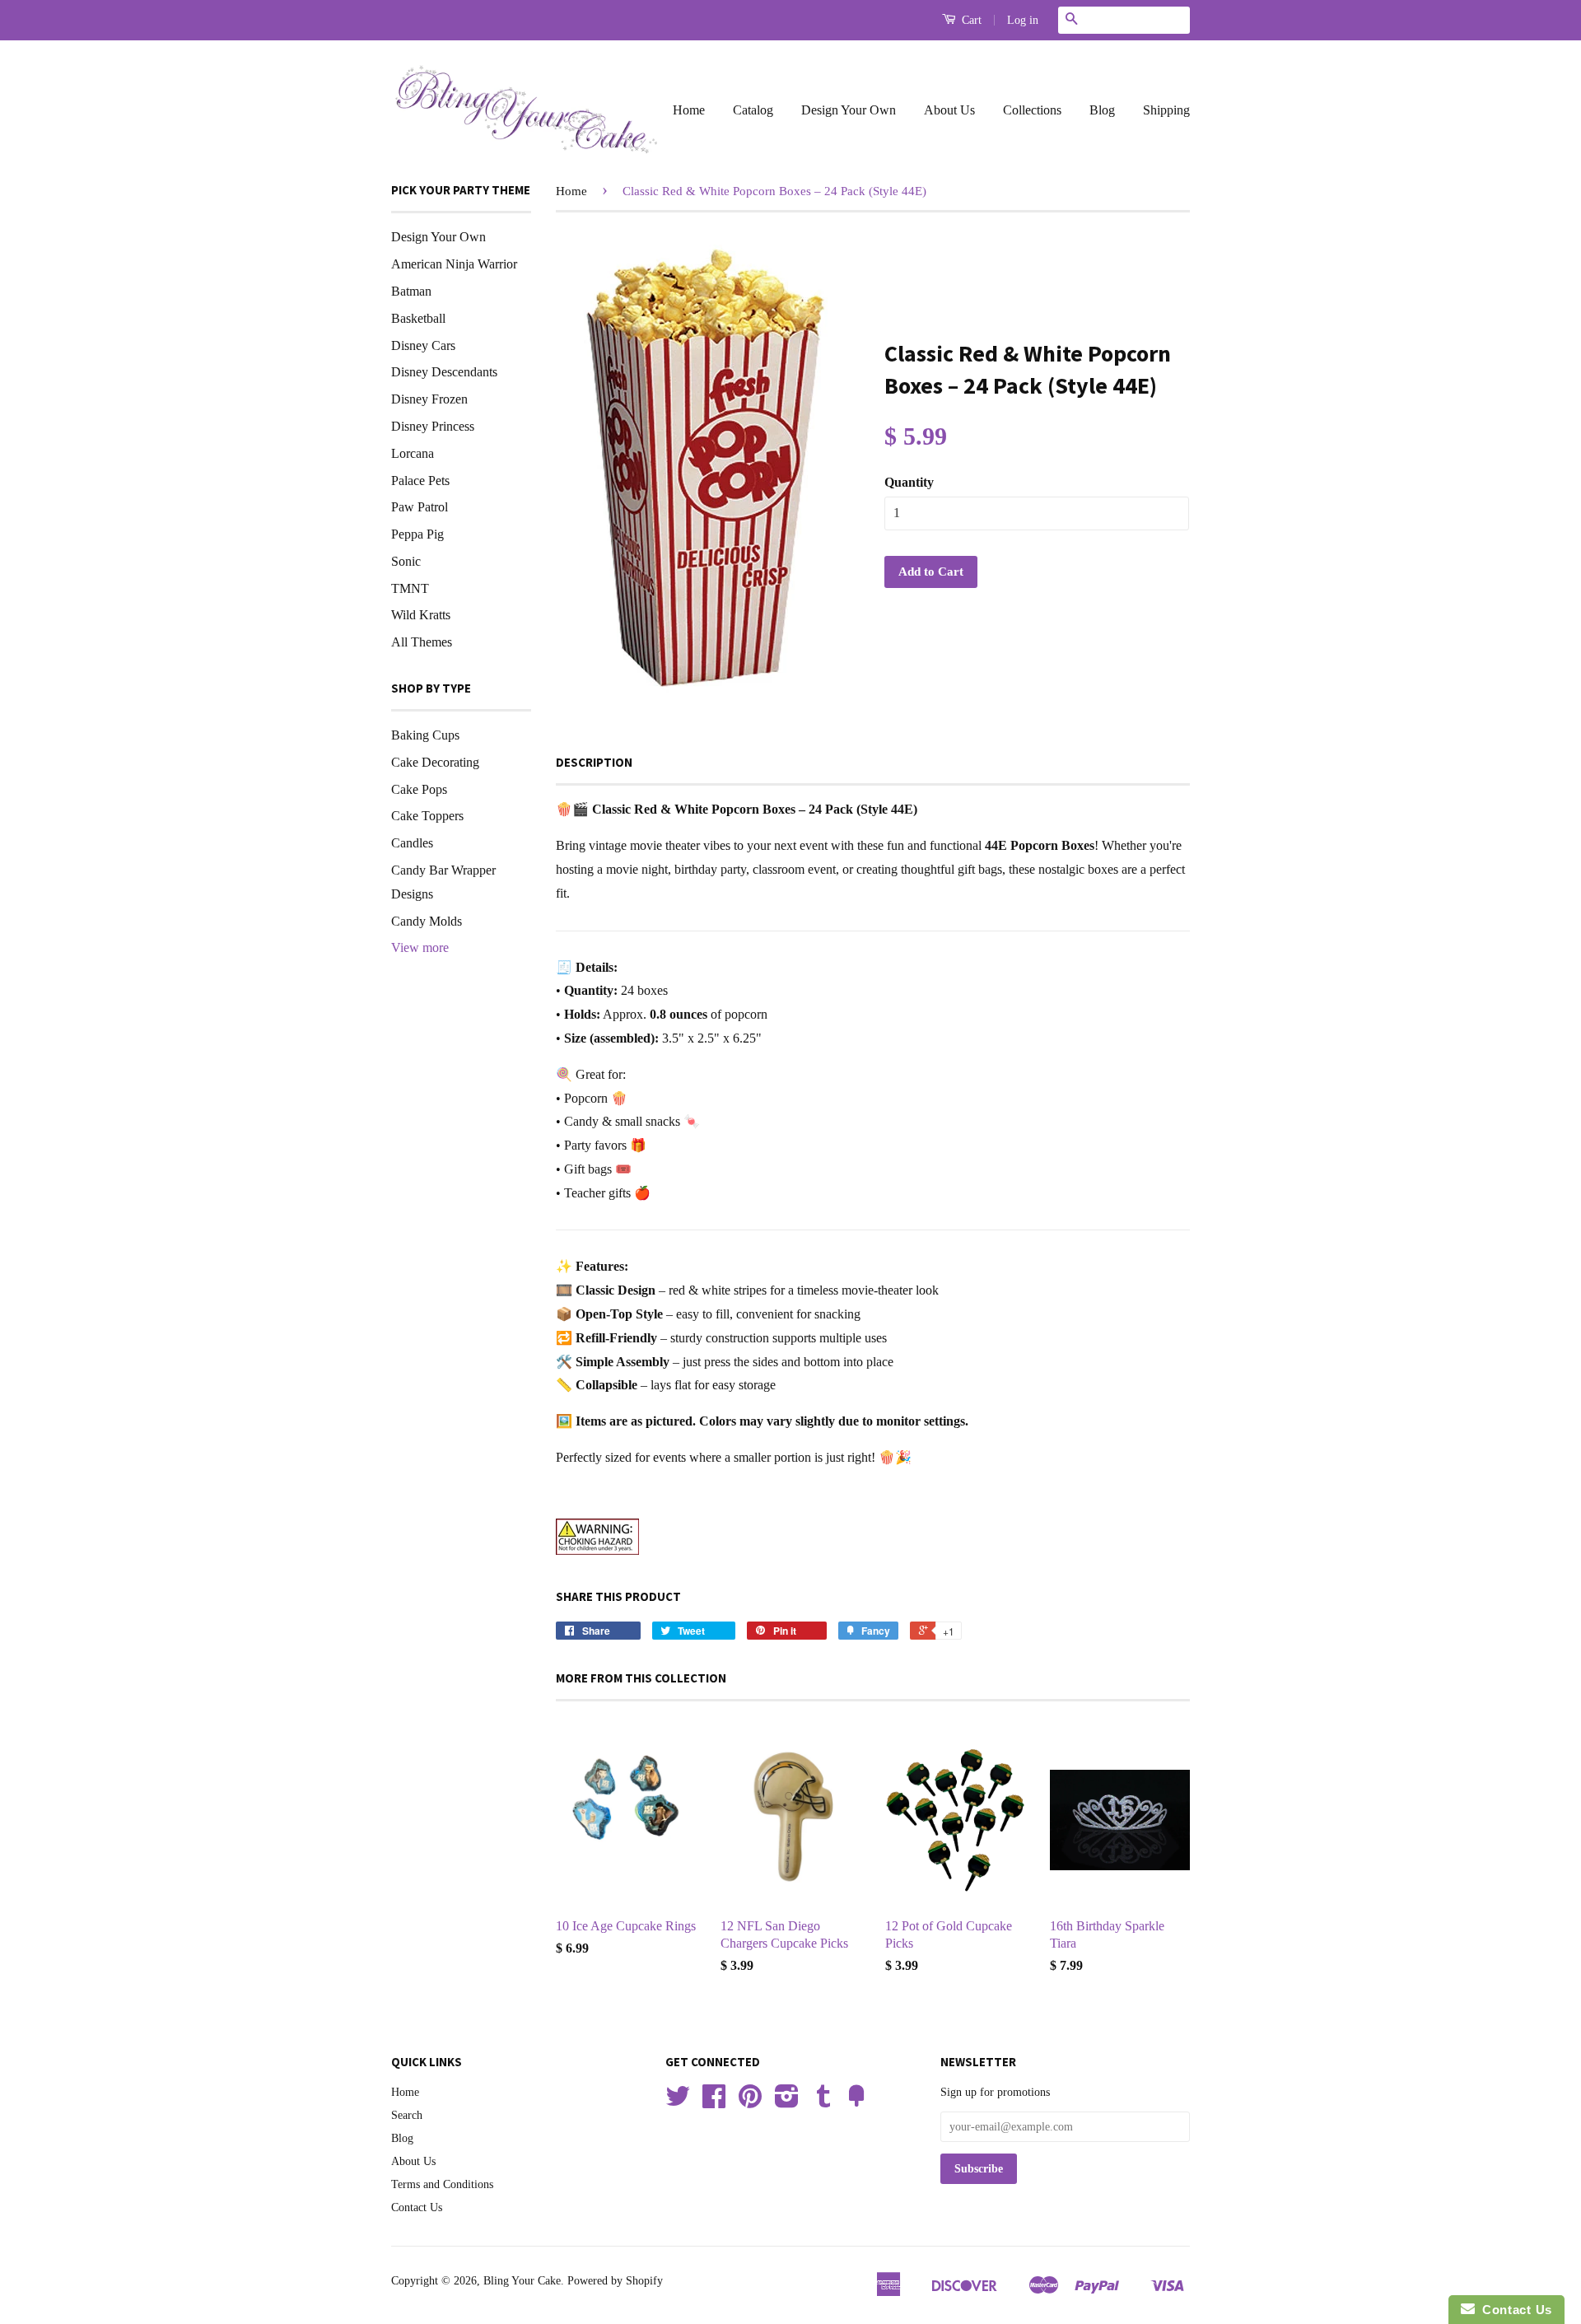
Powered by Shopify (615, 2281)
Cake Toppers (427, 816)
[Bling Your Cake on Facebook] (714, 2102)
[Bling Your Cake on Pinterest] (750, 2102)
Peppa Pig (417, 534)
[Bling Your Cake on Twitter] (678, 2102)
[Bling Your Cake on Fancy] (856, 2102)
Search (407, 2115)
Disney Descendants (444, 372)
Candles (412, 843)
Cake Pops (419, 789)
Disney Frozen (429, 399)
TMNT (410, 588)
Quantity (909, 482)
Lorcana (413, 453)
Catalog (753, 110)
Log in (1023, 20)
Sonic (406, 561)
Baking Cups (425, 735)
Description (594, 762)
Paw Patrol (420, 507)
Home (689, 110)
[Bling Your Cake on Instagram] (787, 2102)
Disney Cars (423, 345)
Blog (1102, 110)
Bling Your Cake (522, 2281)
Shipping (1166, 110)
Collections (1032, 110)
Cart (970, 20)
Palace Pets (420, 481)
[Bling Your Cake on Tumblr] (823, 2102)
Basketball (418, 318)
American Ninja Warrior (454, 264)
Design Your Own (849, 110)
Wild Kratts (421, 615)
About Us (949, 110)
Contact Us (417, 2207)
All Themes (422, 642)
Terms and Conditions (442, 2184)
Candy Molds (427, 921)
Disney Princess (433, 426)
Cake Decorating (435, 762)
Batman (411, 291)
